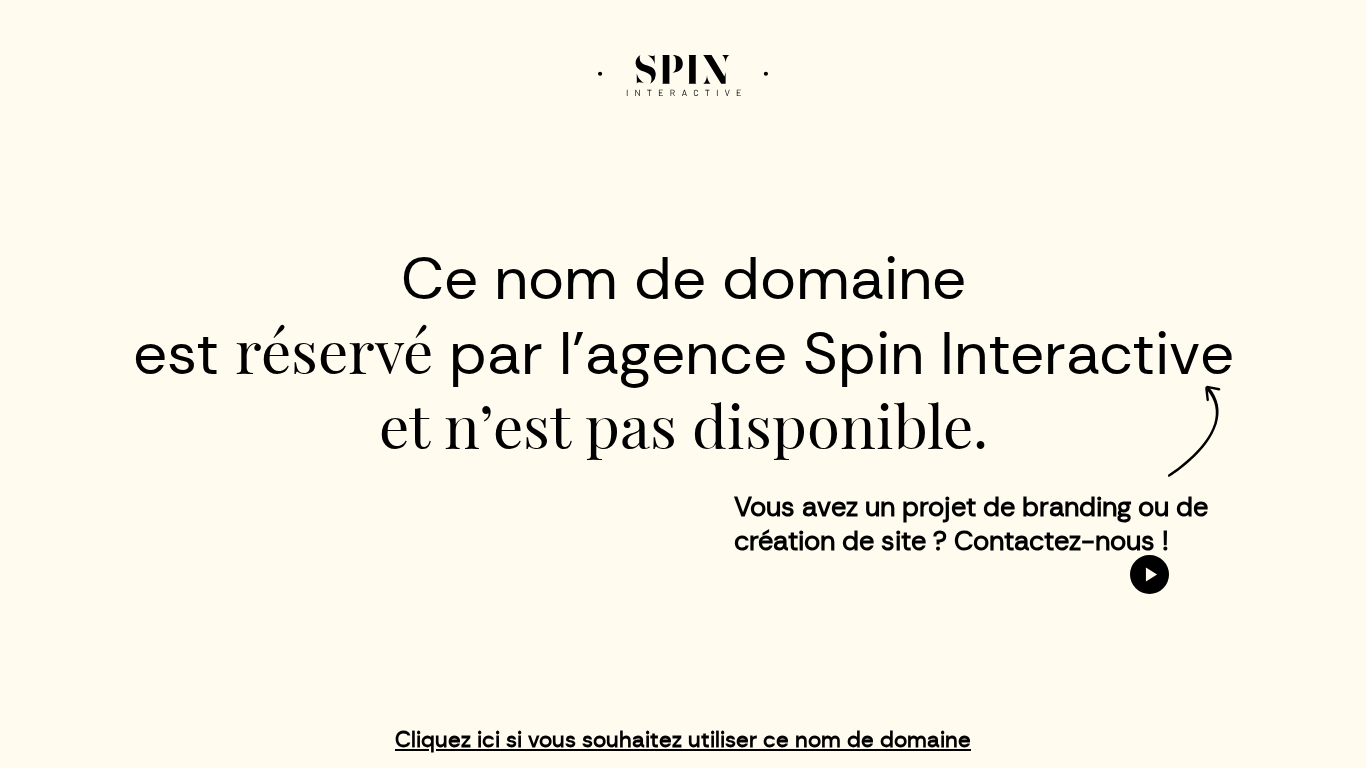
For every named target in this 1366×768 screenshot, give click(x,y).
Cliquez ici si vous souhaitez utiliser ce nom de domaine (683, 740)
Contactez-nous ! (1061, 541)
